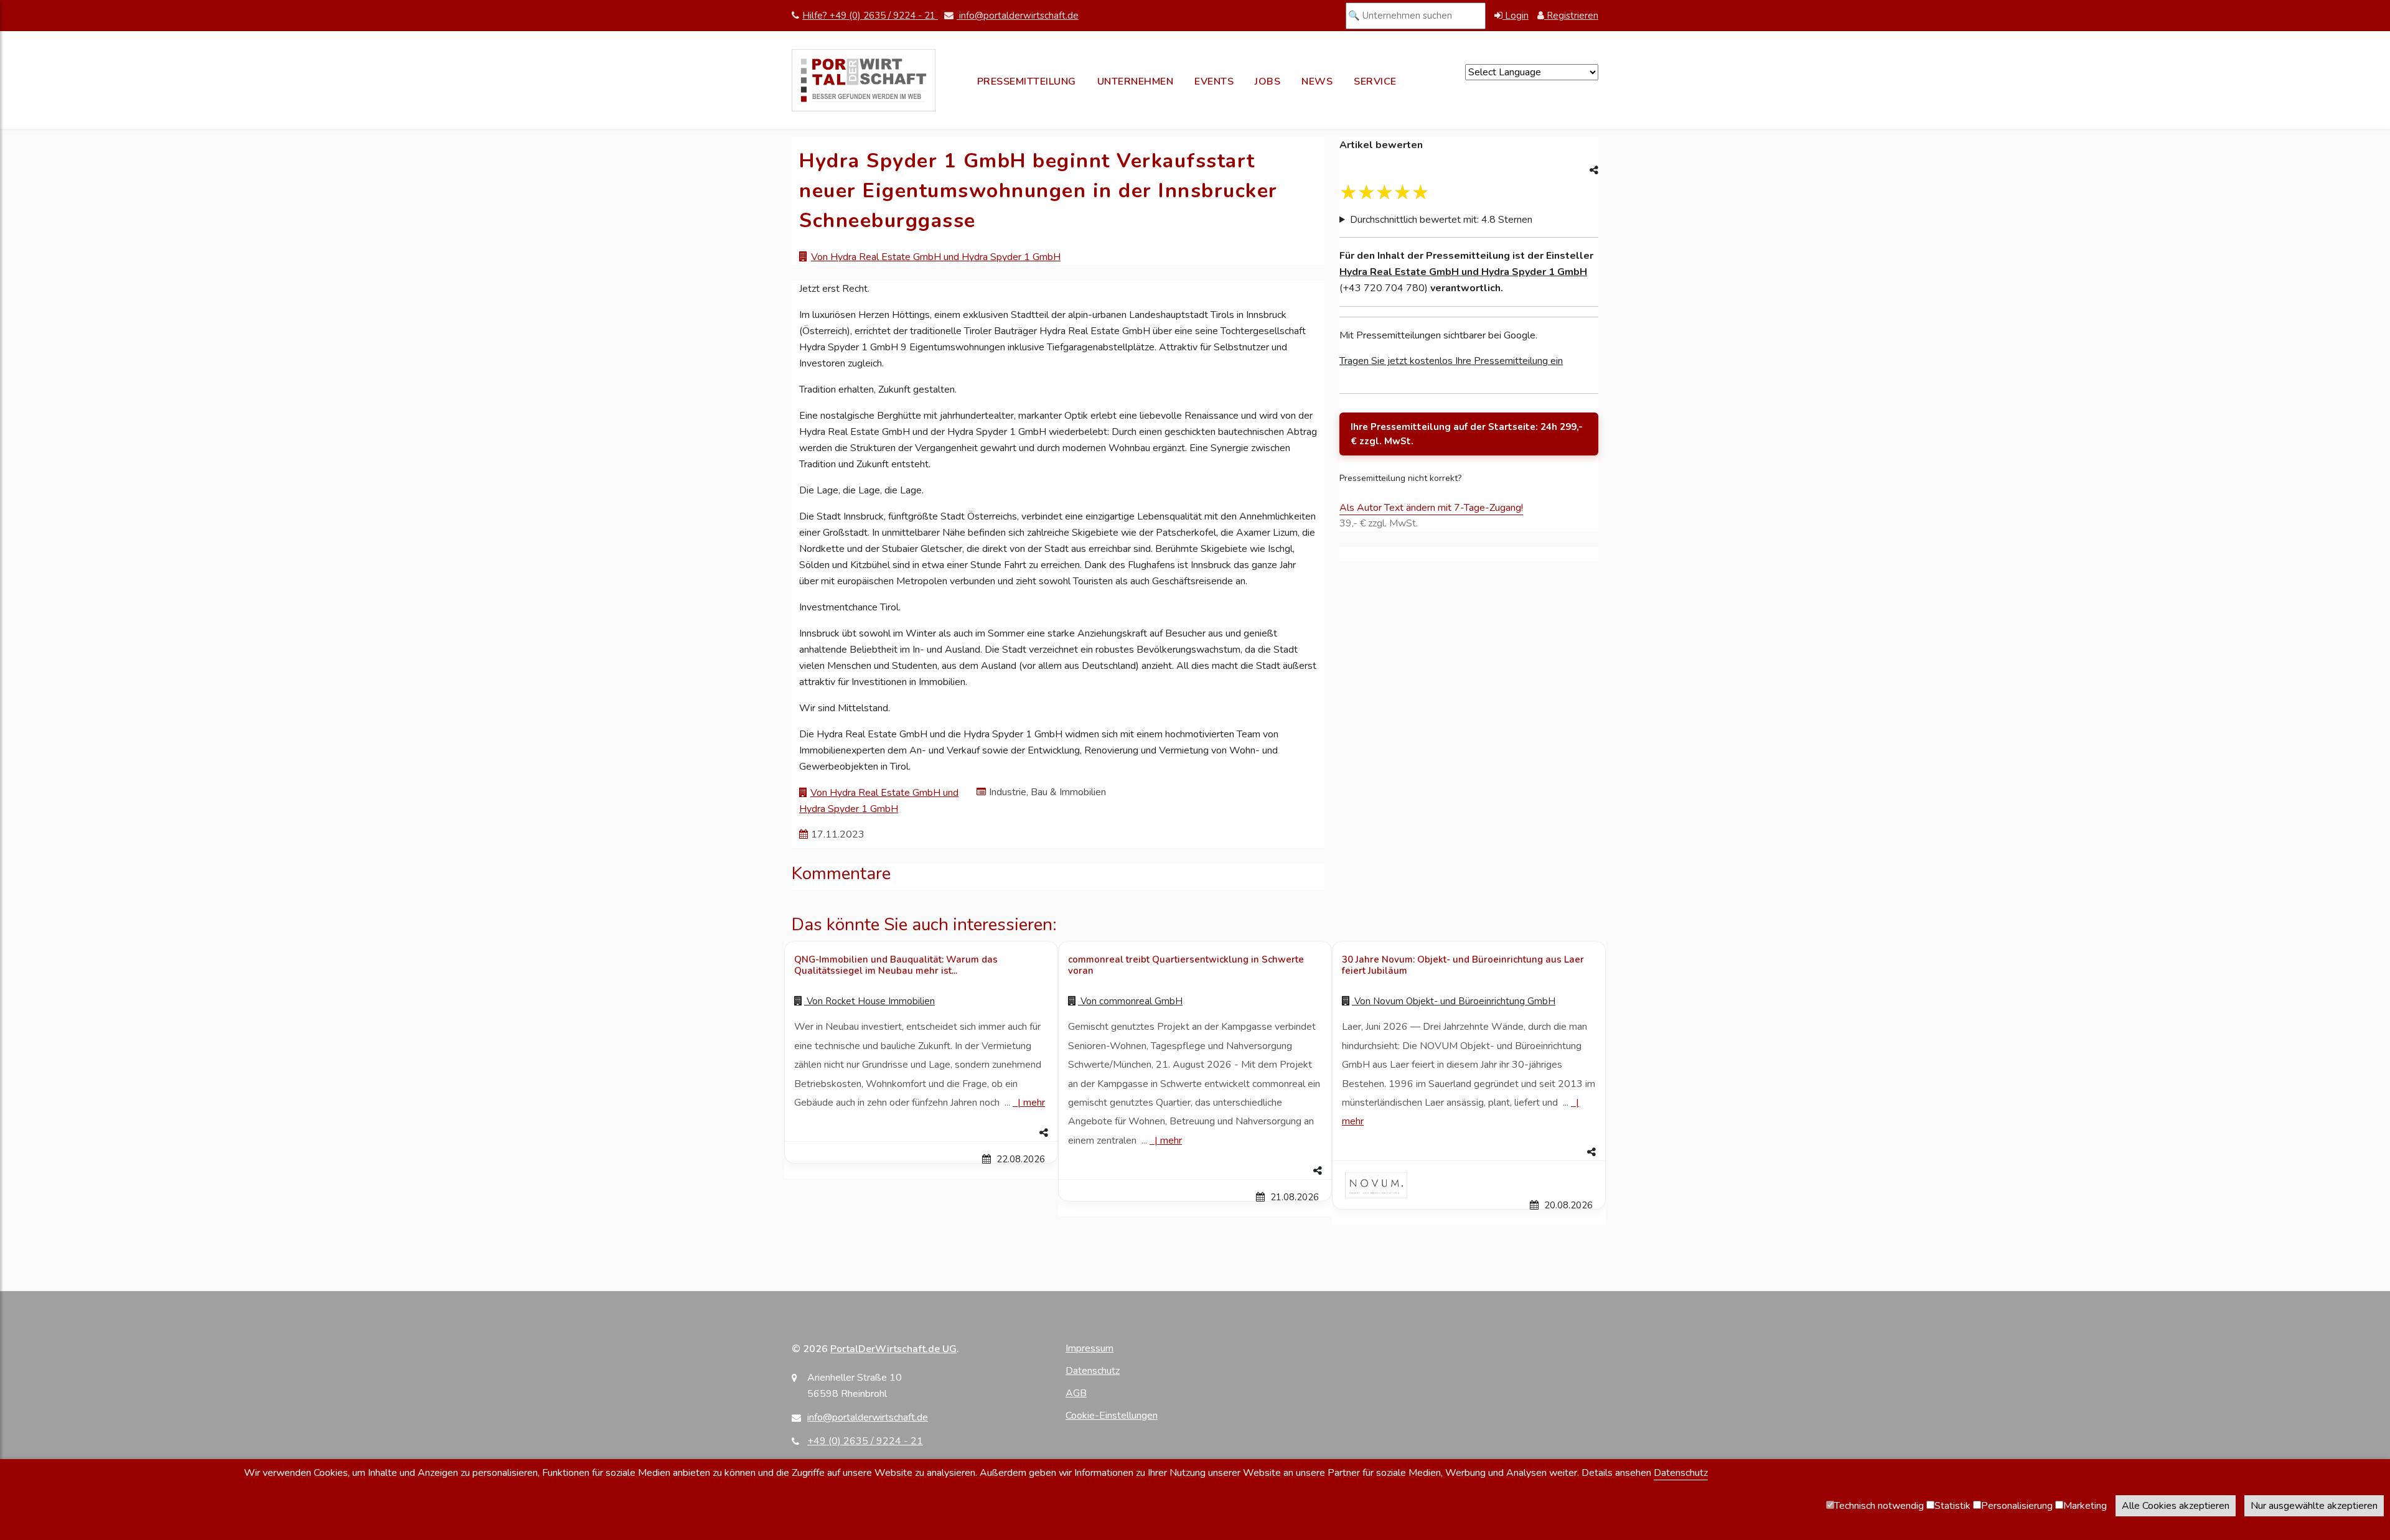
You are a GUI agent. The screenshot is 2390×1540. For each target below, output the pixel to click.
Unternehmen (1136, 82)
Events (1214, 82)
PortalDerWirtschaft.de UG (893, 1349)
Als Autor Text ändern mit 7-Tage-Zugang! (1431, 508)
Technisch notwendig (1879, 1506)
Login (1516, 16)
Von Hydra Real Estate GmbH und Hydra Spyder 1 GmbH (936, 257)
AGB (1076, 1393)
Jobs (1268, 82)
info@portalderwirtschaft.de (1018, 16)
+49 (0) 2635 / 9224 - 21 (865, 1441)
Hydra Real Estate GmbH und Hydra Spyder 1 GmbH (1463, 272)
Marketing (2085, 1506)
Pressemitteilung (1027, 82)
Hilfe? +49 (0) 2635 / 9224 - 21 (870, 16)
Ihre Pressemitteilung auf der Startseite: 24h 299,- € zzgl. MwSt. (1467, 434)
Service (1375, 82)
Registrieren (1571, 16)
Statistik (1952, 1506)
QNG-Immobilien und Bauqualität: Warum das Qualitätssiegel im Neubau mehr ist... (896, 965)
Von (869, 1001)
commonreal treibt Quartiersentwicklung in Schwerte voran (1186, 965)
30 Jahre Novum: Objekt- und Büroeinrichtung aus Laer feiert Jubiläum (1463, 965)
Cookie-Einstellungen (1112, 1416)
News (1317, 82)
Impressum (1090, 1348)
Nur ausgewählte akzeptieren (2314, 1506)
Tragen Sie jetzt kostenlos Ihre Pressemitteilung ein (1451, 361)
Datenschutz (1093, 1371)
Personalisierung (2017, 1506)
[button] (921, 1133)
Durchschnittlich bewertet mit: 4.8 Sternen (1441, 220)
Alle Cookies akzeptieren (2176, 1506)
